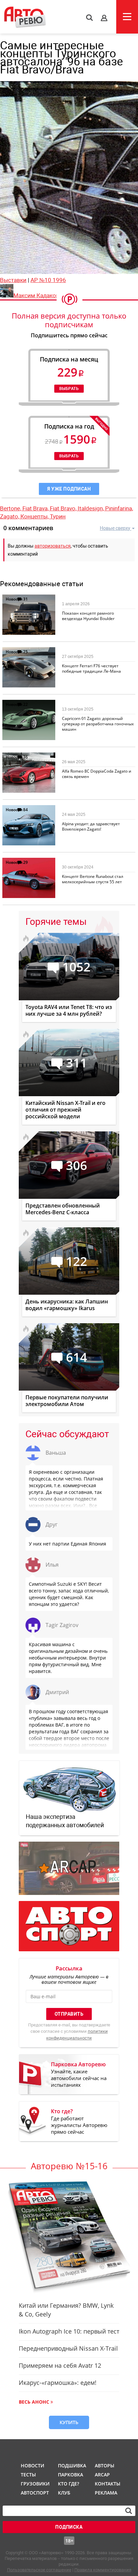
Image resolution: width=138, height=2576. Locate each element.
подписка (69, 2527)
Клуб (64, 2493)
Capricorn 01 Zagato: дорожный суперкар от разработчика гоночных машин (98, 724)
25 (25, 652)
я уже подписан (69, 489)
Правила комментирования (103, 2570)
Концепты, (35, 516)
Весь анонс (34, 2402)
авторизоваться (53, 546)
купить (69, 2422)
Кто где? (68, 2484)
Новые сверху (115, 528)
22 (25, 704)
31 (25, 599)
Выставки (13, 280)
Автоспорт (34, 2493)
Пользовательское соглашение (39, 2570)
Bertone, (11, 508)
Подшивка (71, 2466)
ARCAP (102, 2475)
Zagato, (10, 516)
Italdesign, (91, 508)
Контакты (108, 2484)
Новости (14, 599)
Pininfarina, (119, 508)
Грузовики (34, 2484)
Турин (58, 516)
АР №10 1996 (48, 280)
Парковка (71, 2475)
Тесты (28, 2475)
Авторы (105, 2466)
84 (25, 810)
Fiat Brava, (36, 508)
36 (25, 757)
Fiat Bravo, (64, 508)
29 (25, 862)
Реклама (106, 2493)
